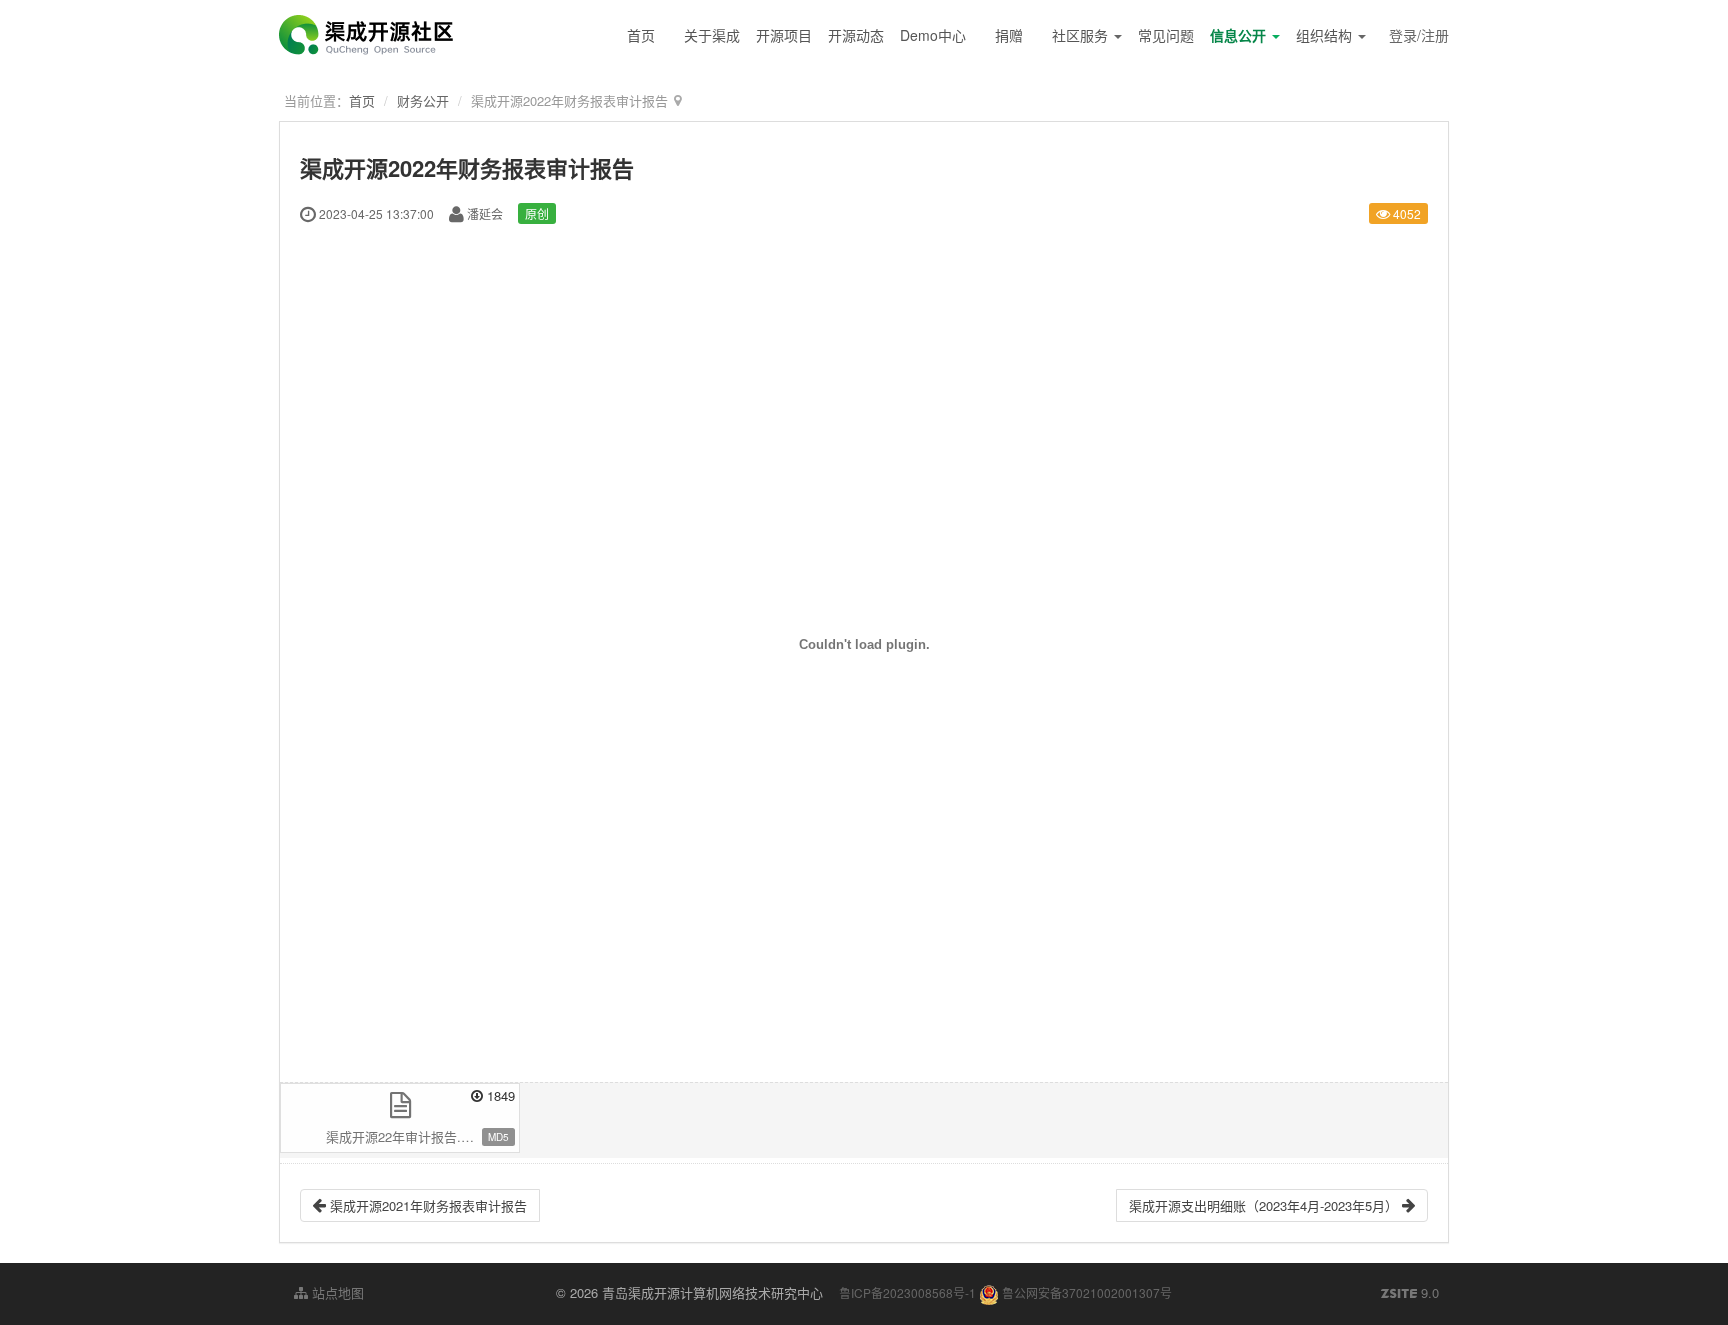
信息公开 (1240, 35)
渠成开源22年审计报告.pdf (402, 1136)
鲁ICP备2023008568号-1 (907, 1292)
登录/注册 (1419, 35)
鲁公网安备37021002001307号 (1085, 1292)
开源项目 (784, 35)
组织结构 (1326, 35)
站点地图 (336, 1292)
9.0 (1410, 1293)
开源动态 (856, 35)
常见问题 (1166, 35)
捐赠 (1009, 35)
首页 (641, 35)
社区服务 (1082, 35)
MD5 (498, 1137)
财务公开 (423, 100)
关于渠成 (712, 35)
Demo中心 (933, 35)
